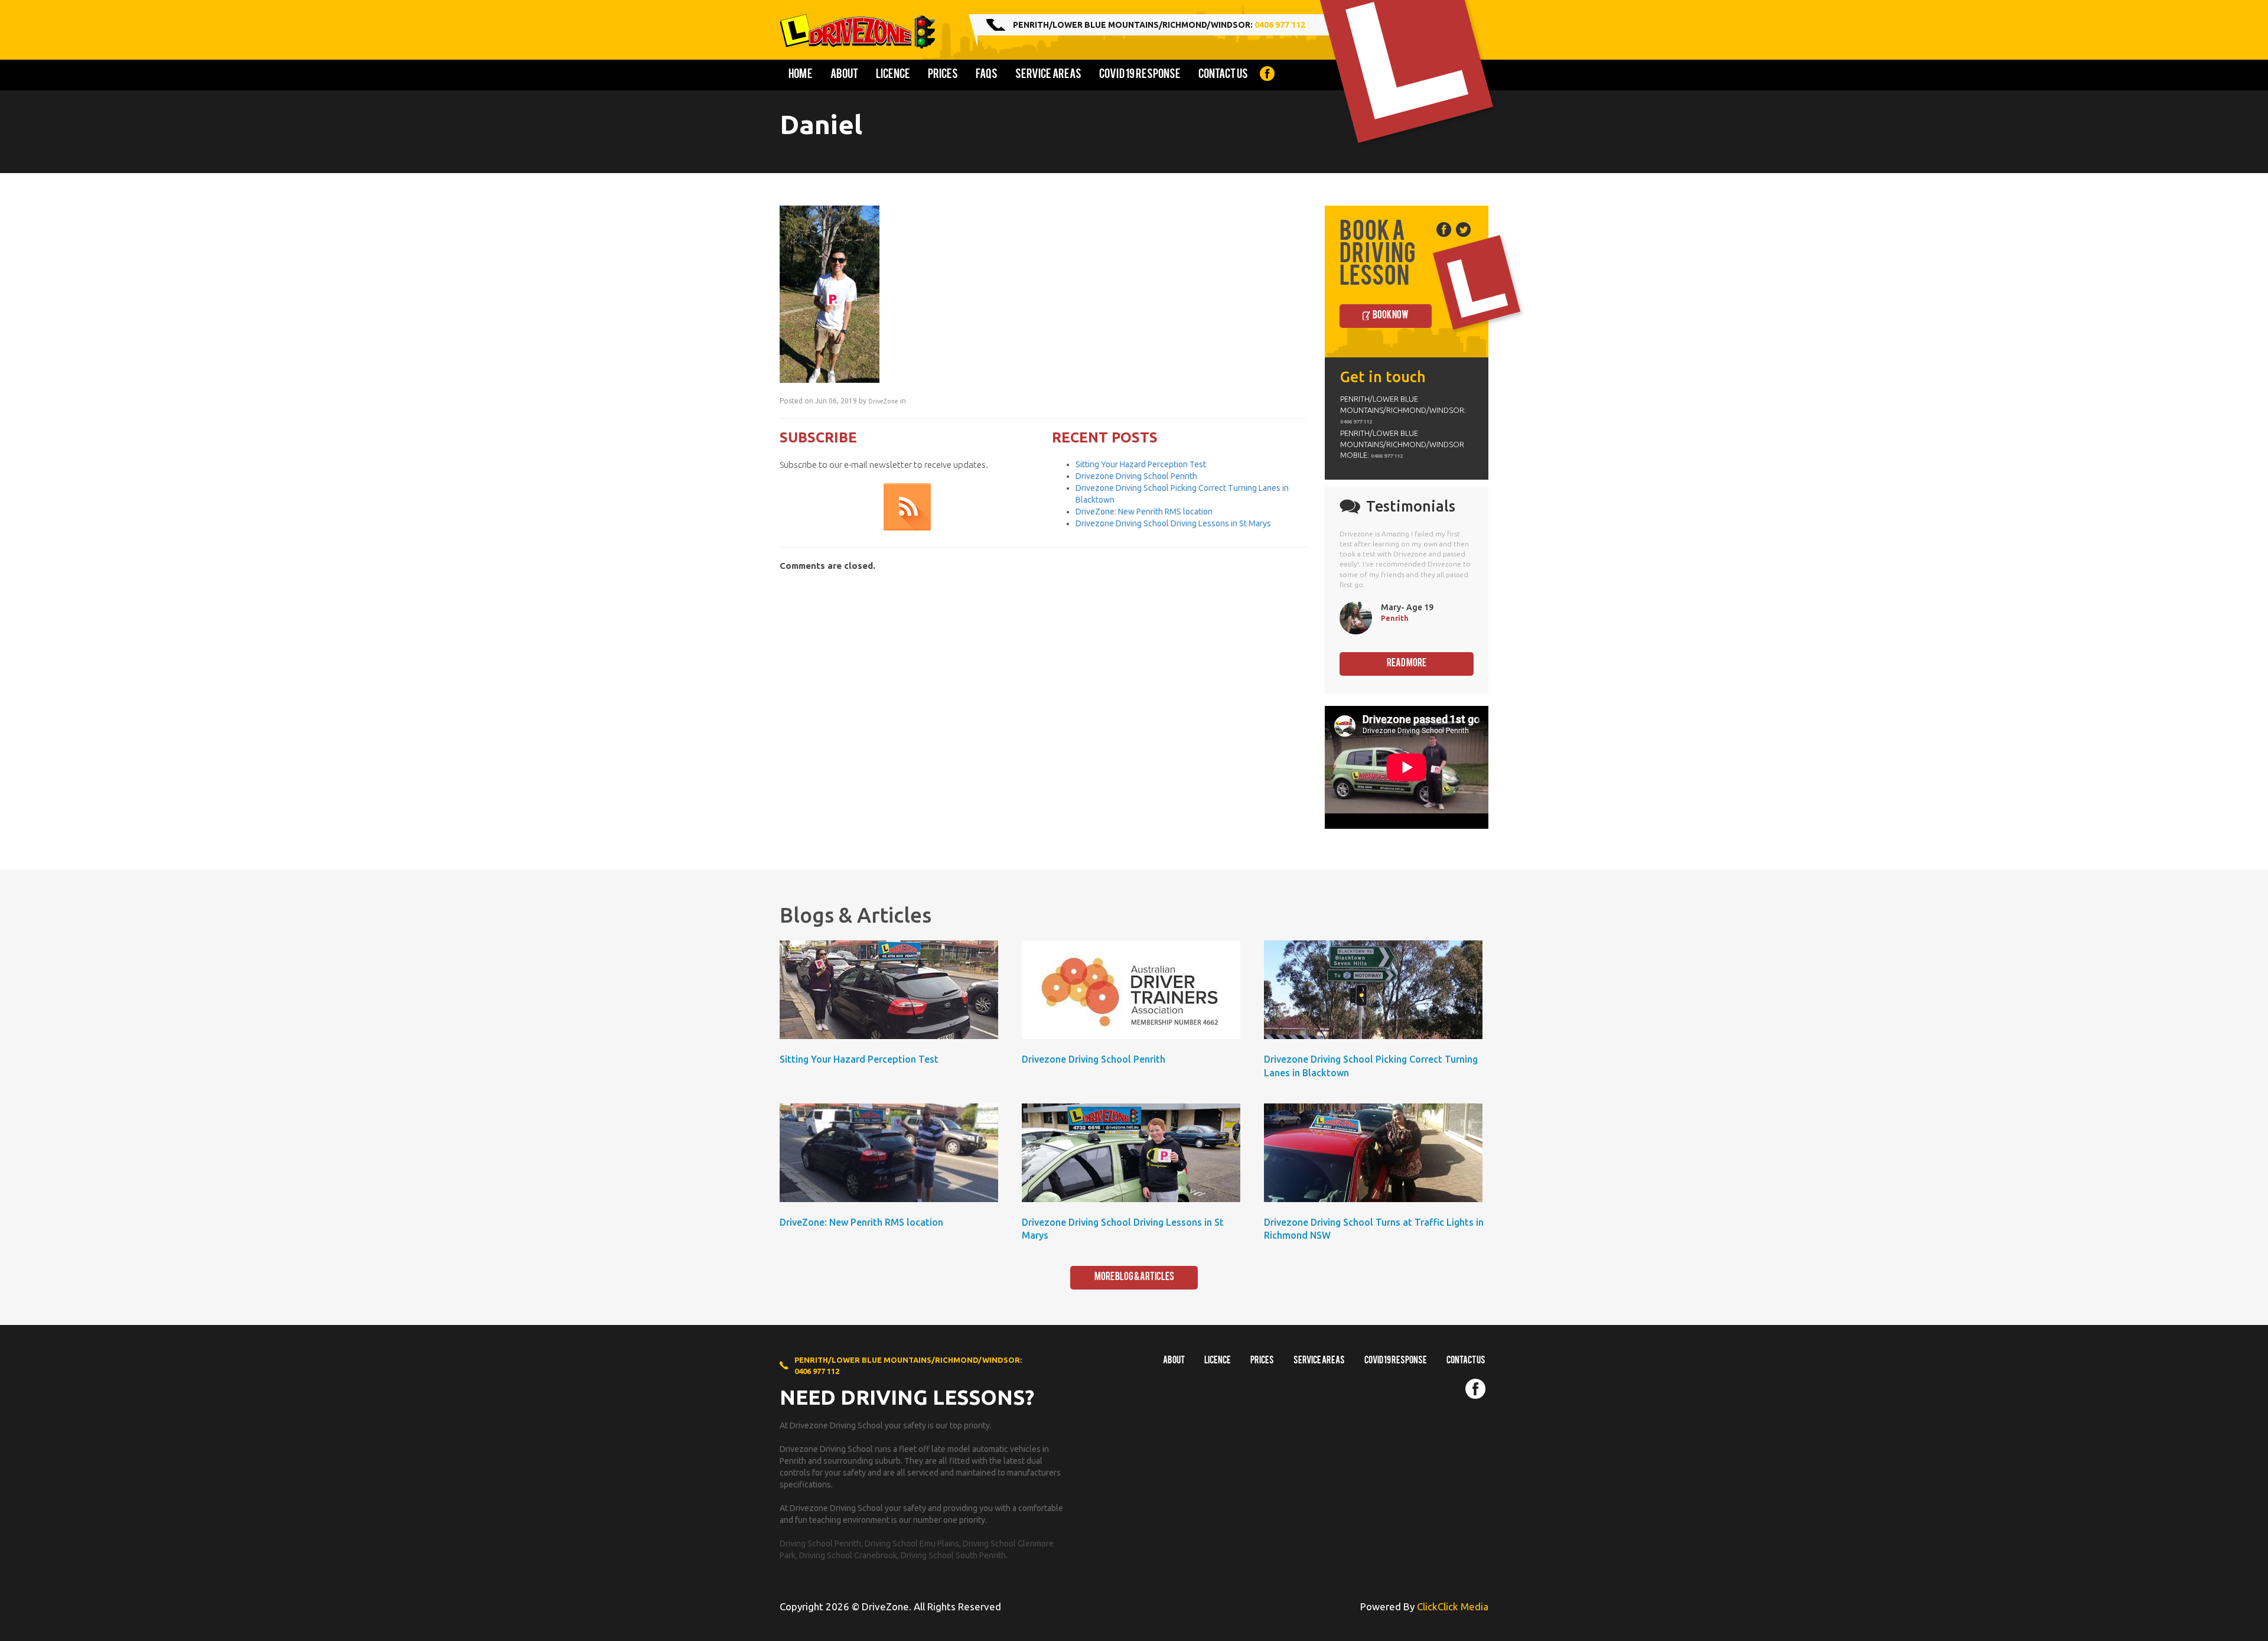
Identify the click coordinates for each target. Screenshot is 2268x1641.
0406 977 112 (1280, 25)
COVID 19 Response (1140, 75)
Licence (893, 75)
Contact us (1223, 75)
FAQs (987, 75)
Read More (1407, 664)
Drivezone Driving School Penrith (1136, 476)
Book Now (1391, 316)
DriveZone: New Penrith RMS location (1144, 512)
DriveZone (883, 401)
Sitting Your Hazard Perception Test (1141, 464)
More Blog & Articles (1134, 1277)
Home (801, 75)
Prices (943, 75)
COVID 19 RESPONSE (1396, 1361)
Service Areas (1048, 75)
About (844, 75)
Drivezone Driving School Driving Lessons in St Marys (1173, 523)
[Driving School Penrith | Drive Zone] (862, 31)
